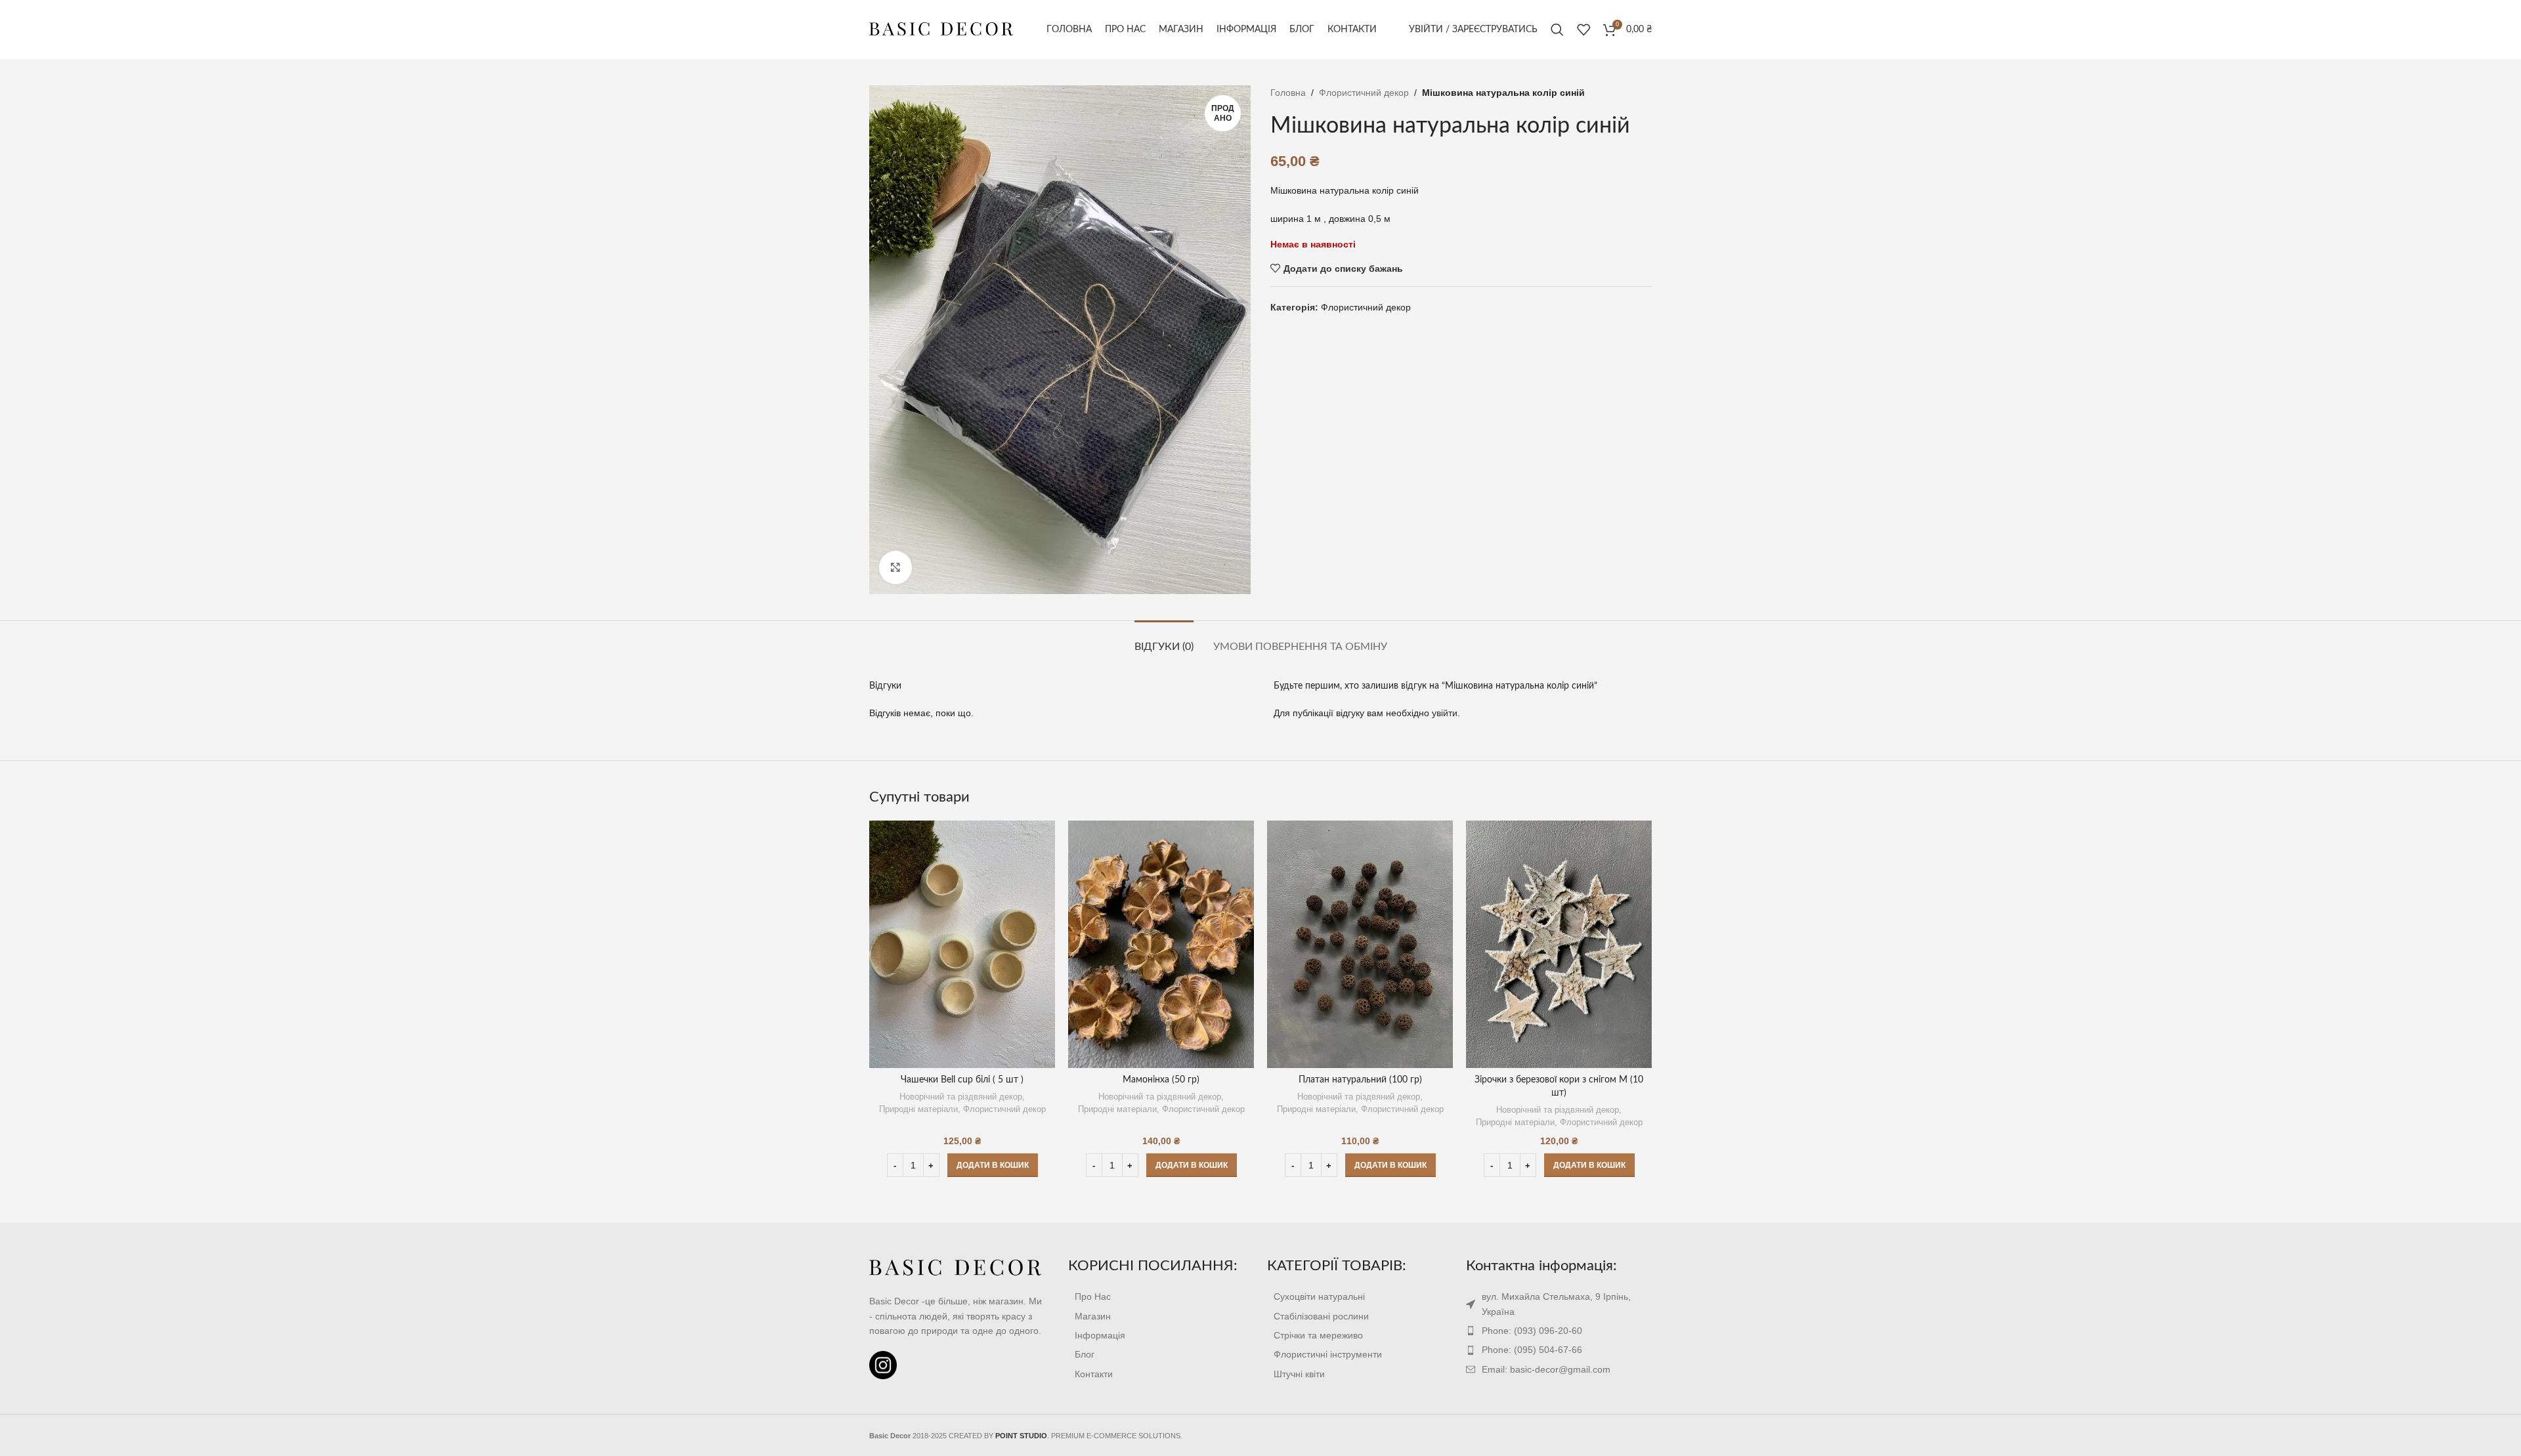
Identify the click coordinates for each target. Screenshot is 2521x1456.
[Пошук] (1557, 30)
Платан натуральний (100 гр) (1360, 1080)
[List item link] (1161, 1296)
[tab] (1164, 640)
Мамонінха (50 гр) (1161, 1080)
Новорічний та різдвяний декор (961, 1097)
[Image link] (956, 1268)
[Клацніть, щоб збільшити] (895, 567)
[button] (993, 1165)
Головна (1288, 93)
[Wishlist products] (1584, 30)
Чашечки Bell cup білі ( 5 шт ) (962, 1080)
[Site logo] (941, 29)
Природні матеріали (918, 1109)
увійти (1445, 713)
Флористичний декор (1364, 93)
